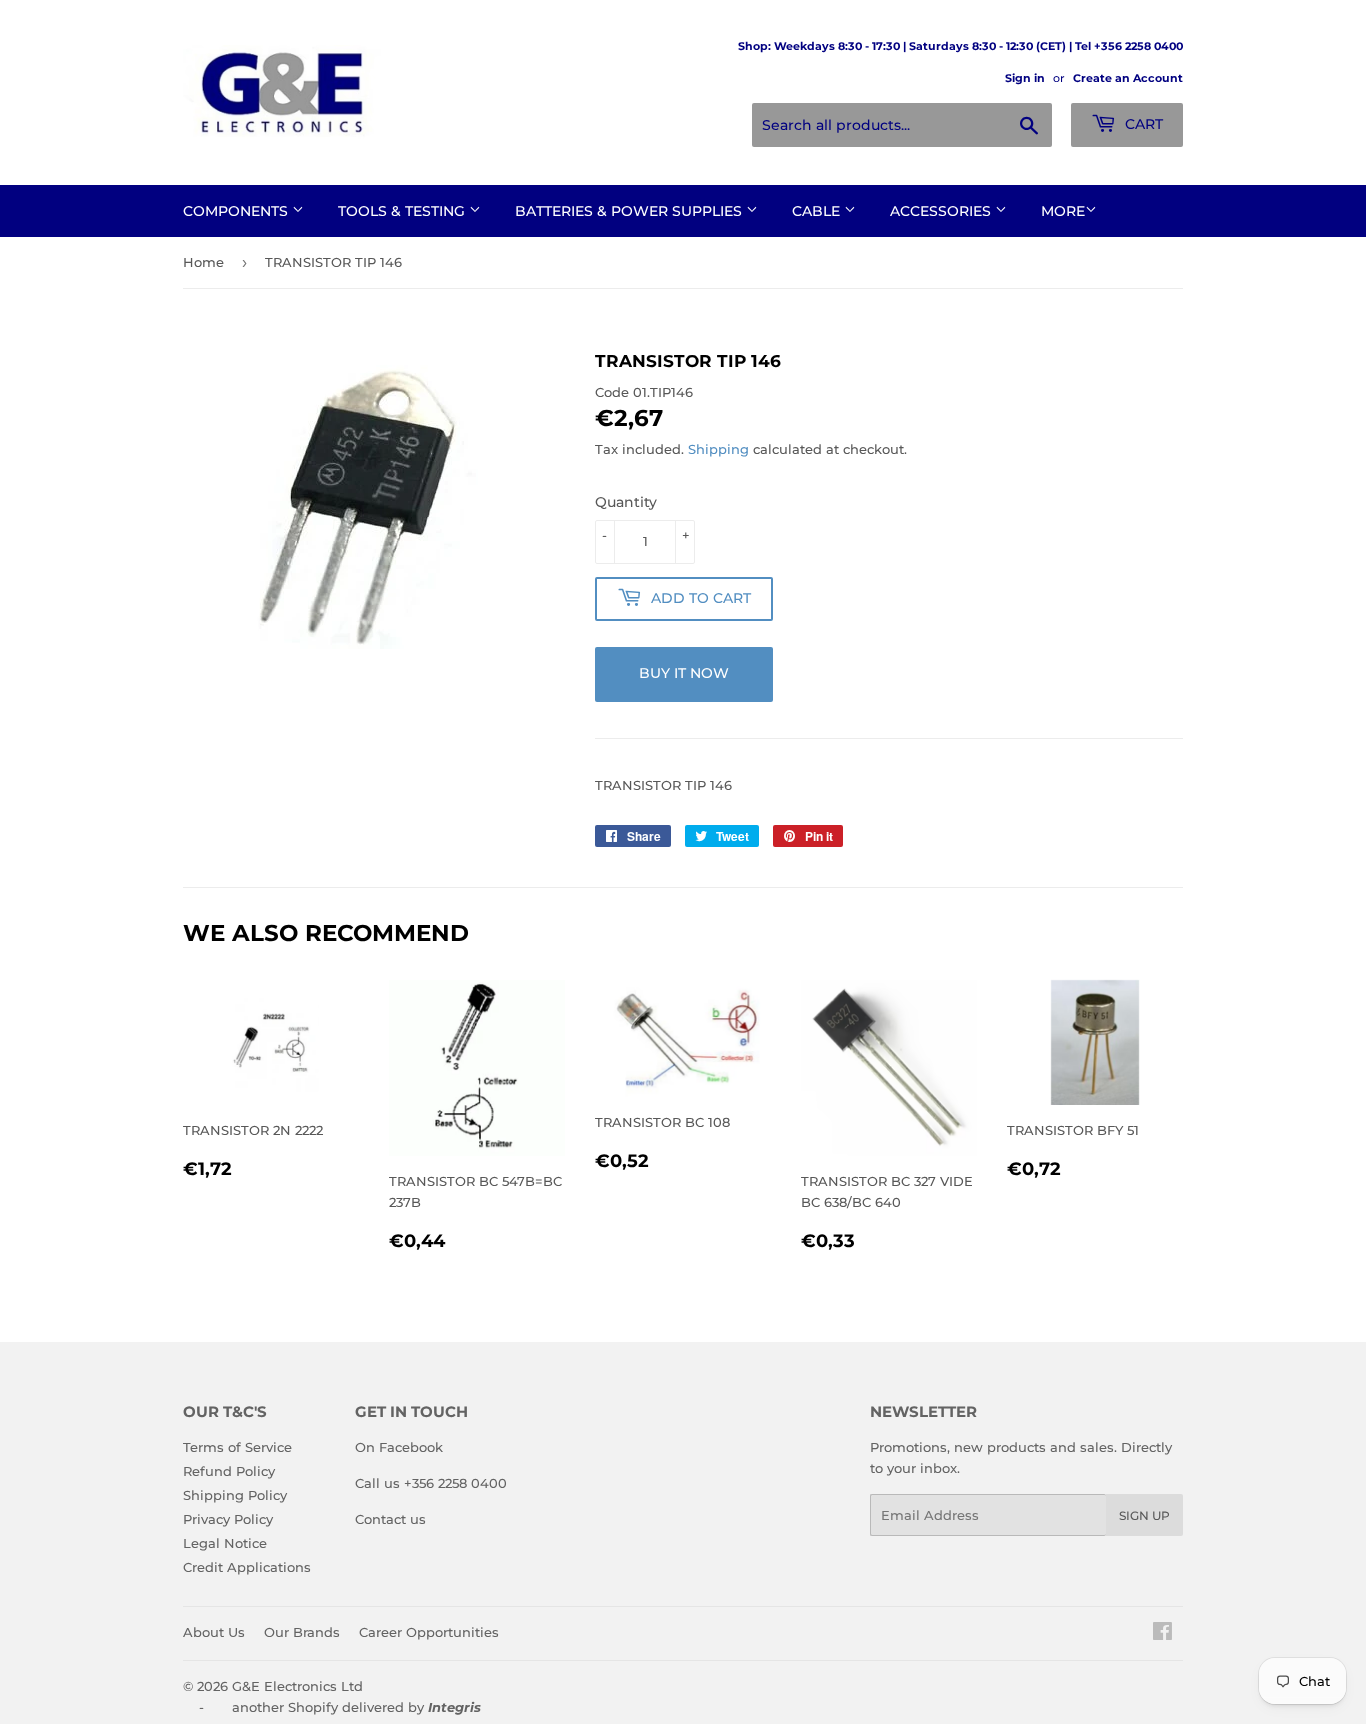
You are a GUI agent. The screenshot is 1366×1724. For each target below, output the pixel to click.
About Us (214, 1632)
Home (203, 262)
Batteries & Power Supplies (630, 211)
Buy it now (684, 673)
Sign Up (1144, 1515)
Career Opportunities (429, 1632)
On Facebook (399, 1447)
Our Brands (302, 1632)
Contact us (390, 1519)
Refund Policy (229, 1471)
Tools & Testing (403, 211)
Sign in (1025, 78)
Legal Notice (225, 1543)
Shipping (718, 449)
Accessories (942, 211)
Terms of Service (237, 1447)
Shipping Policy (235, 1495)
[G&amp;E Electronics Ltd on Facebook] (1162, 1634)
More (1063, 211)
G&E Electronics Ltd (297, 1686)
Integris (454, 1707)
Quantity (626, 502)
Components (237, 211)
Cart (1142, 124)
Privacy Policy (228, 1519)
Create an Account (1128, 78)
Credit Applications (247, 1567)
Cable (818, 211)
